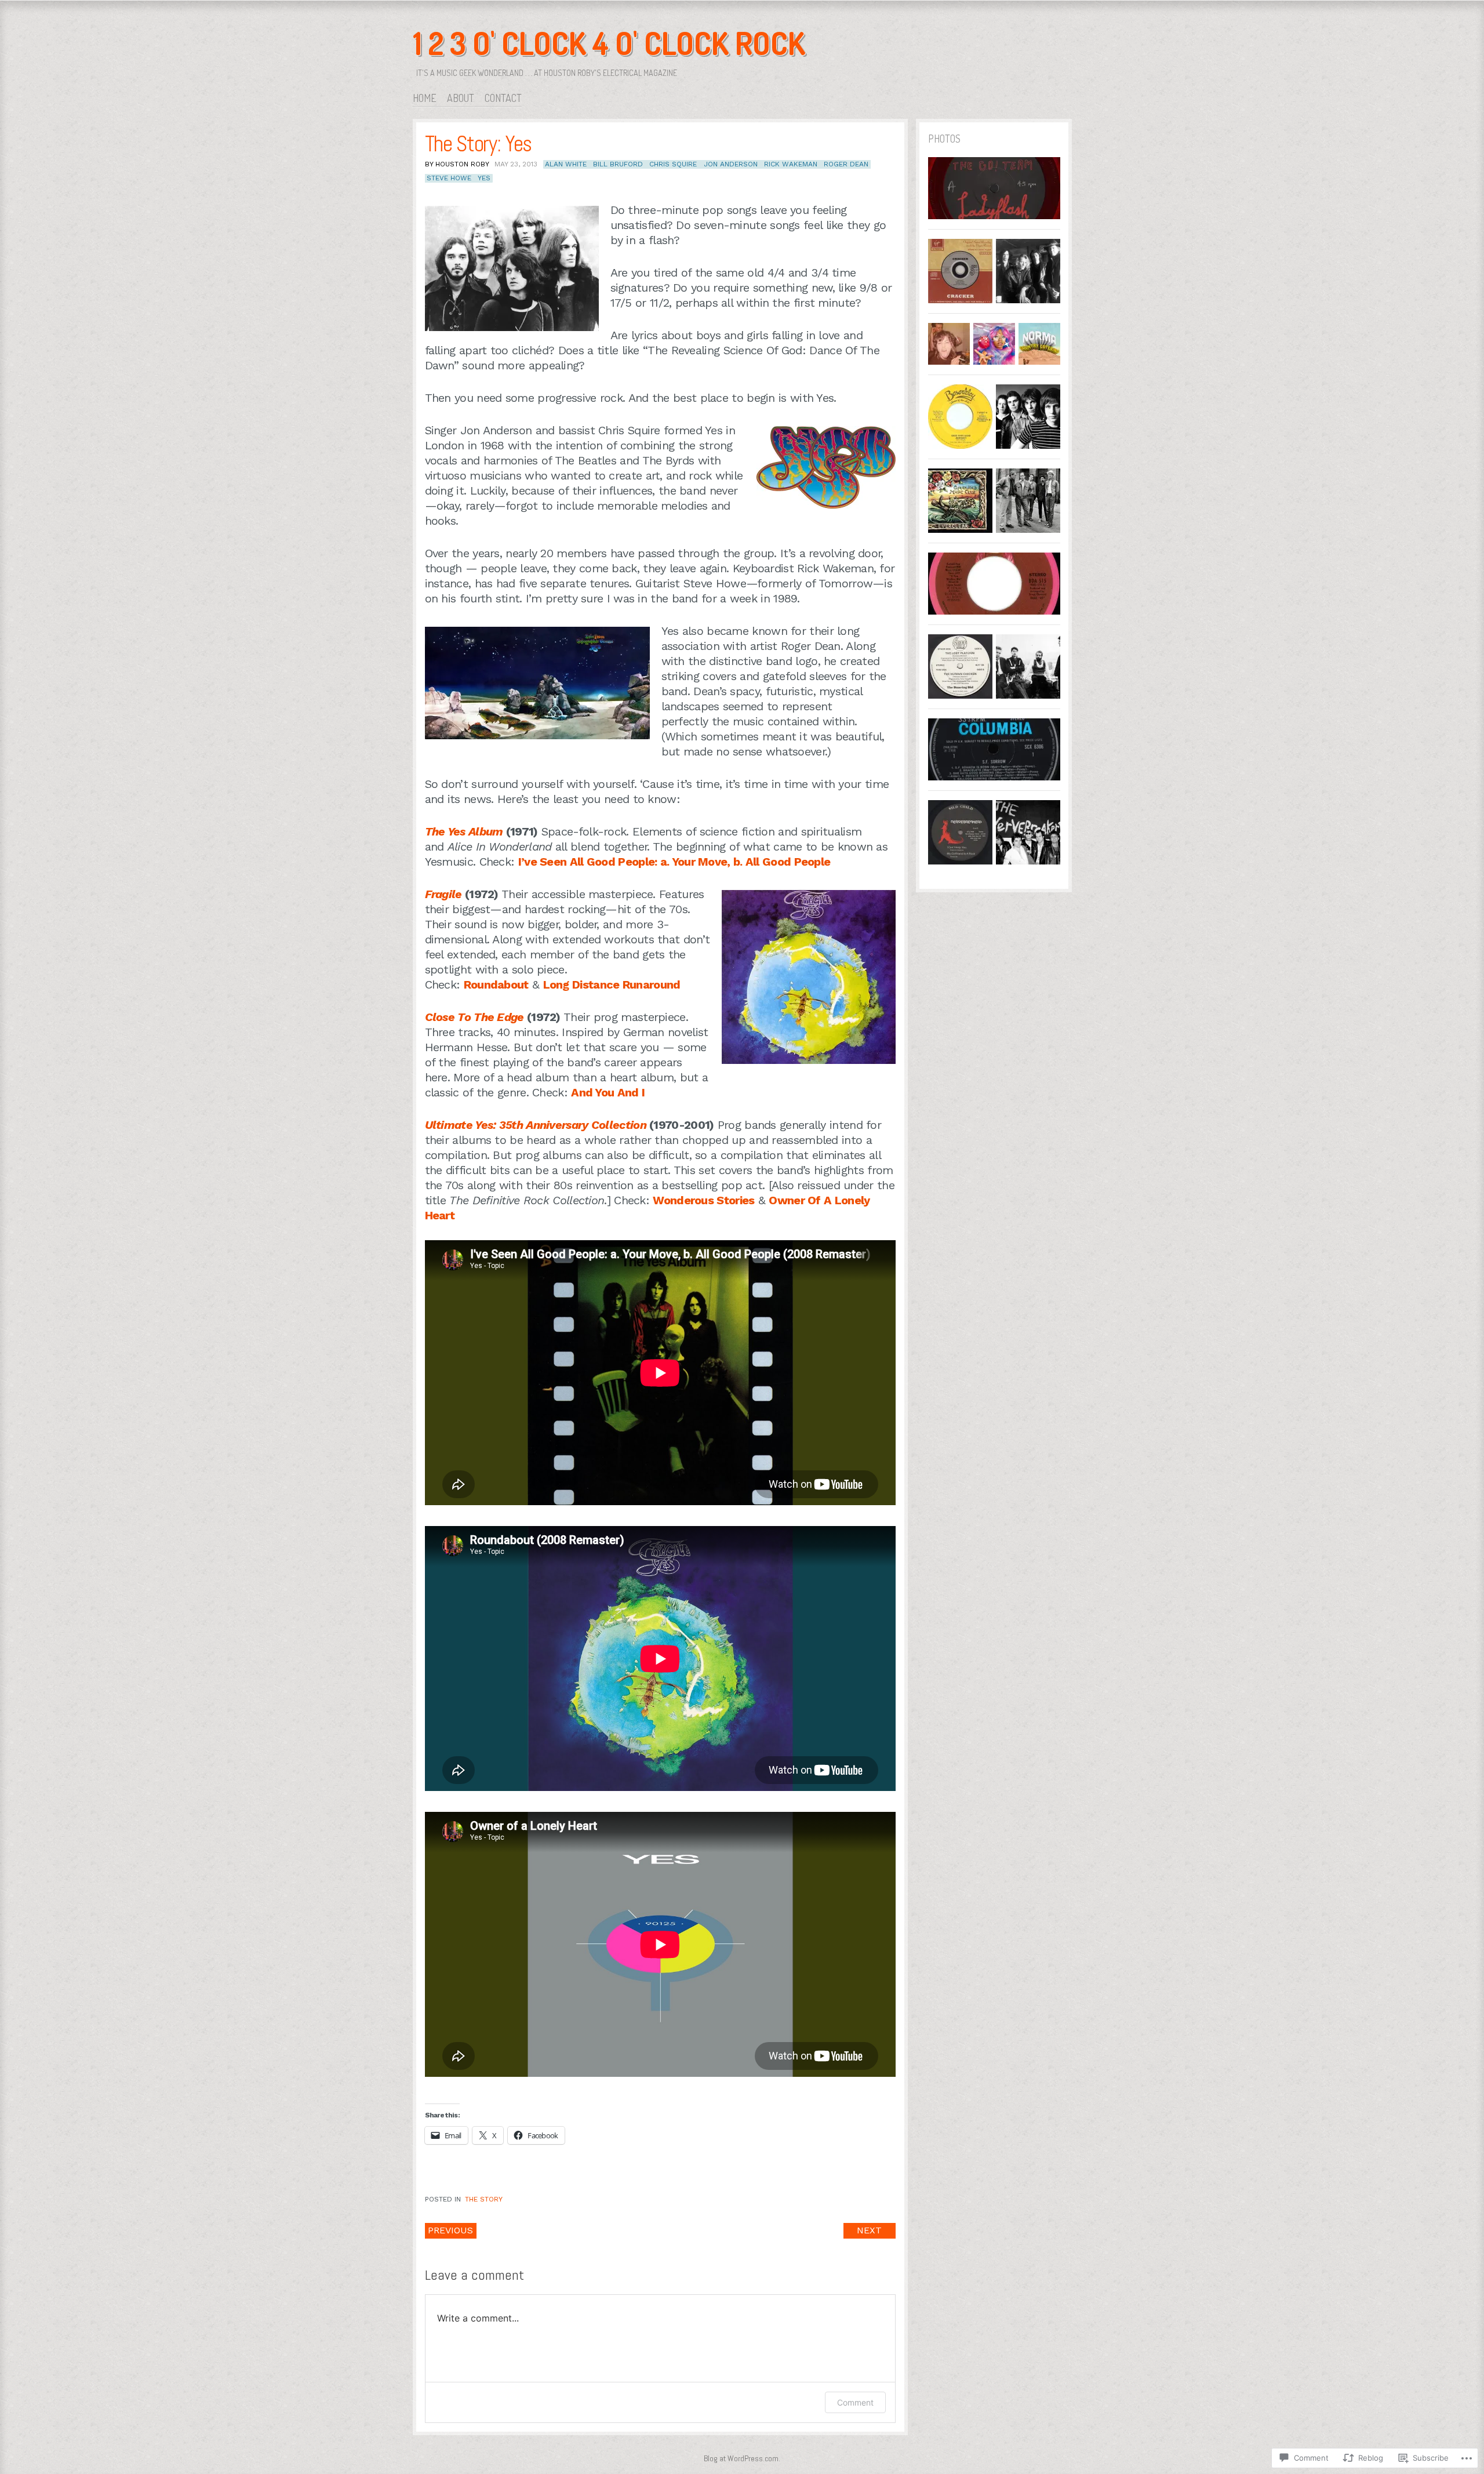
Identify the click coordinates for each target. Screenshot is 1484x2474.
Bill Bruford (618, 164)
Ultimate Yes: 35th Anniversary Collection (536, 1125)
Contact (503, 98)
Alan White (566, 164)
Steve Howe (449, 178)
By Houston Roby (457, 164)
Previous (450, 2230)
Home (425, 98)
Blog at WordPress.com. (742, 2458)
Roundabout (496, 984)
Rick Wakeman (791, 164)
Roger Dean (846, 164)
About (461, 98)
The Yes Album (464, 831)
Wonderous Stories (703, 1200)
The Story (484, 2199)
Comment (855, 2402)
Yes (484, 178)
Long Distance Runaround (612, 984)
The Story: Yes (478, 144)
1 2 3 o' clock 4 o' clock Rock (609, 43)
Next (869, 2230)
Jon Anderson (731, 164)
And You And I (608, 1092)
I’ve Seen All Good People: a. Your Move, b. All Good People (674, 862)
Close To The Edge (474, 1017)
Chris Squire (673, 164)
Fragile (443, 894)
